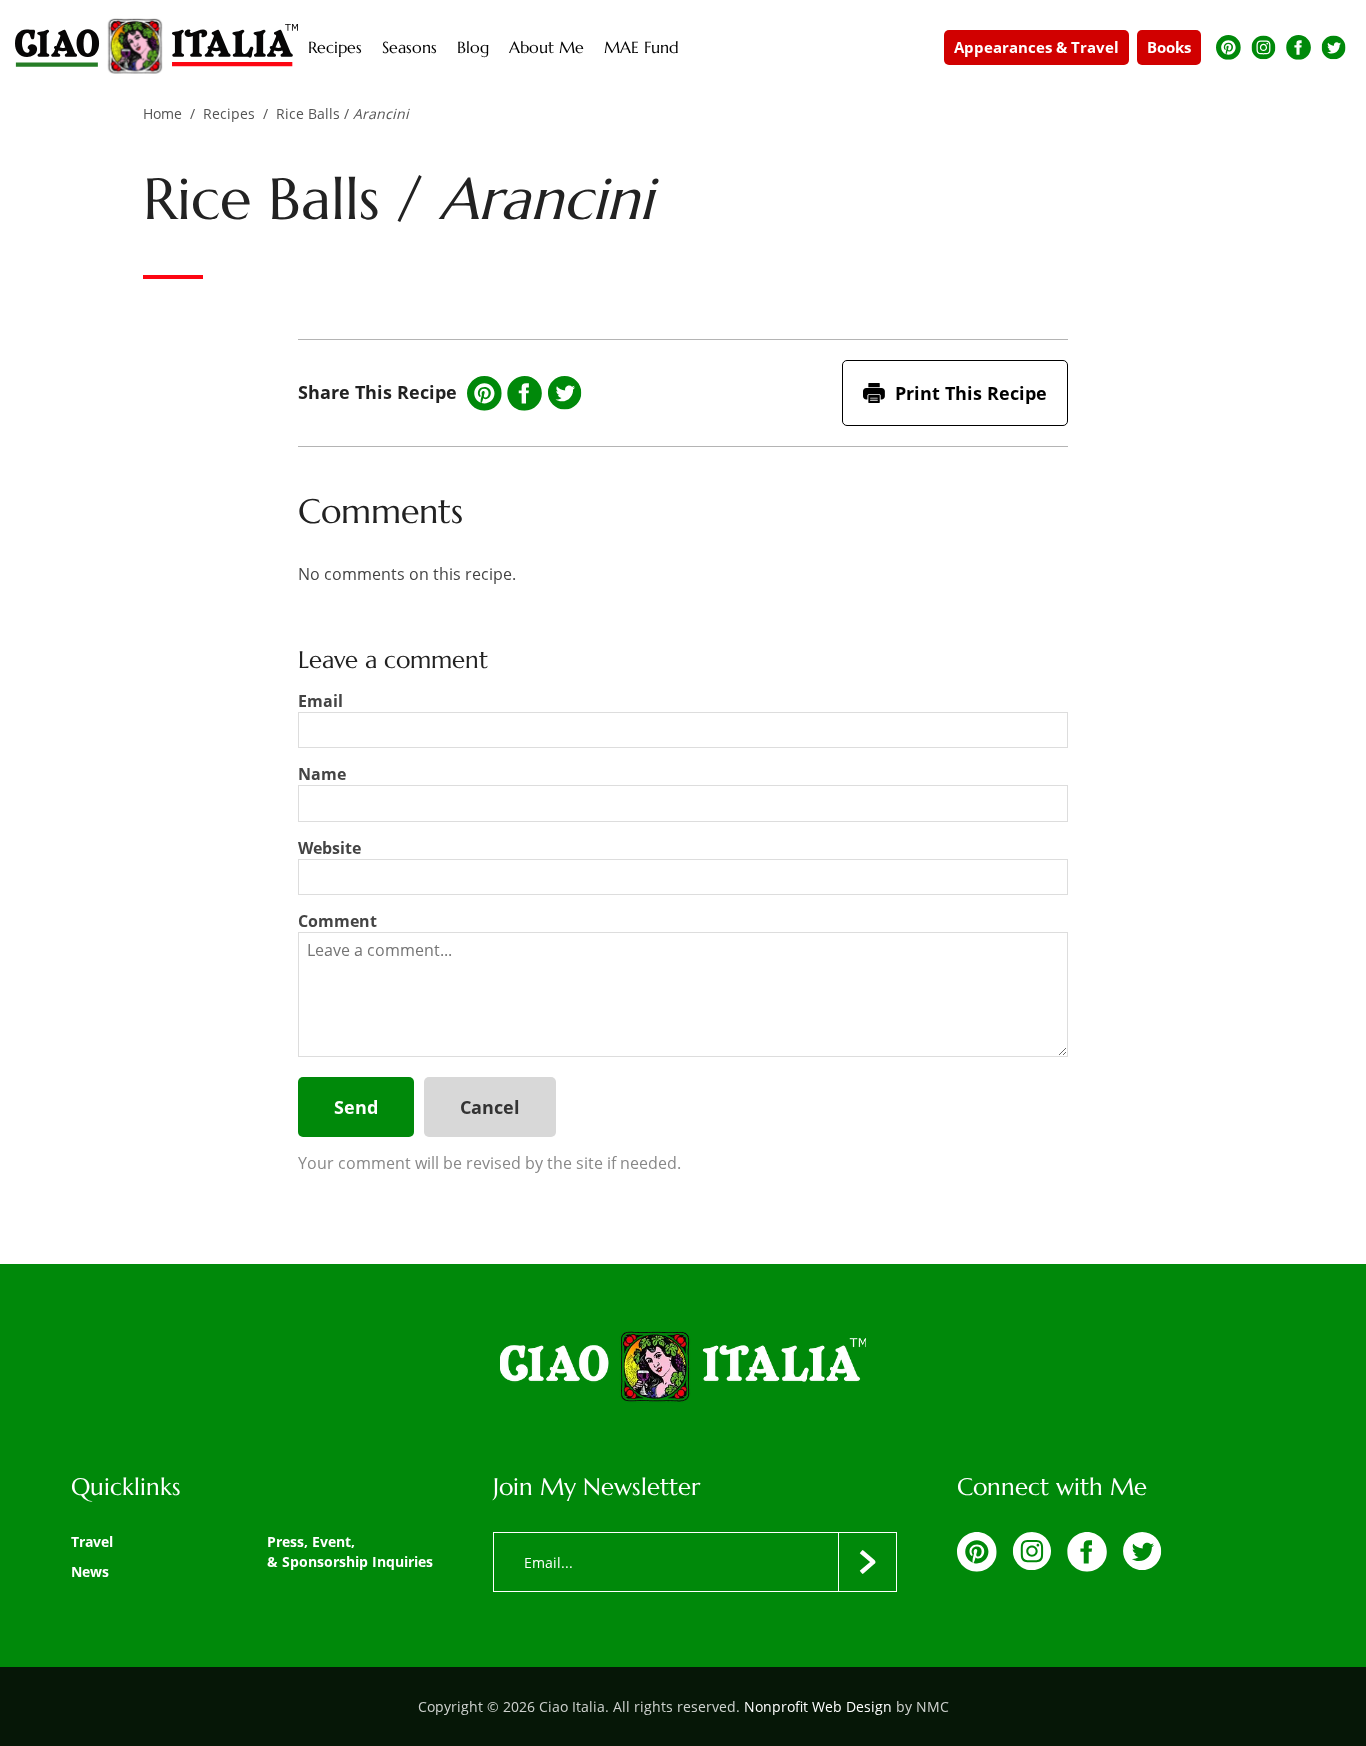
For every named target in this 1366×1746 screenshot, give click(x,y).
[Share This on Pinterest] (484, 393)
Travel (92, 1541)
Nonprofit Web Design (818, 1706)
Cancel (490, 1107)
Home (162, 113)
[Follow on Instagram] (1263, 47)
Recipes (229, 113)
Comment (337, 921)
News (90, 1571)
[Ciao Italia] (683, 1368)
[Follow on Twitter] (1333, 47)
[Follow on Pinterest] (1228, 47)
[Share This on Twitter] (564, 393)
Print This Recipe (971, 393)
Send (356, 1107)
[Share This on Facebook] (524, 393)
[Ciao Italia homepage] (156, 47)
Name (322, 774)
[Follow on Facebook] (1298, 47)
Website (329, 848)
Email (320, 701)
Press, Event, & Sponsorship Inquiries (350, 1551)
